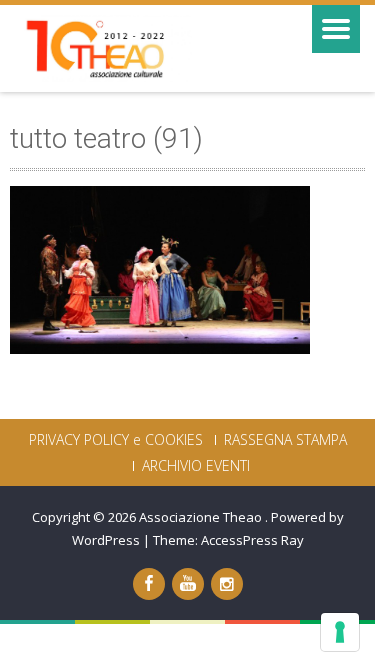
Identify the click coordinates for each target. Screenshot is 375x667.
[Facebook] (149, 584)
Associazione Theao (202, 517)
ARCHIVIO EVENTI (196, 466)
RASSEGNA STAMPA (285, 440)
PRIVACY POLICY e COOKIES (116, 440)
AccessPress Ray (252, 540)
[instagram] (227, 584)
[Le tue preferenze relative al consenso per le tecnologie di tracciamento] (340, 632)
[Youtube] (188, 584)
